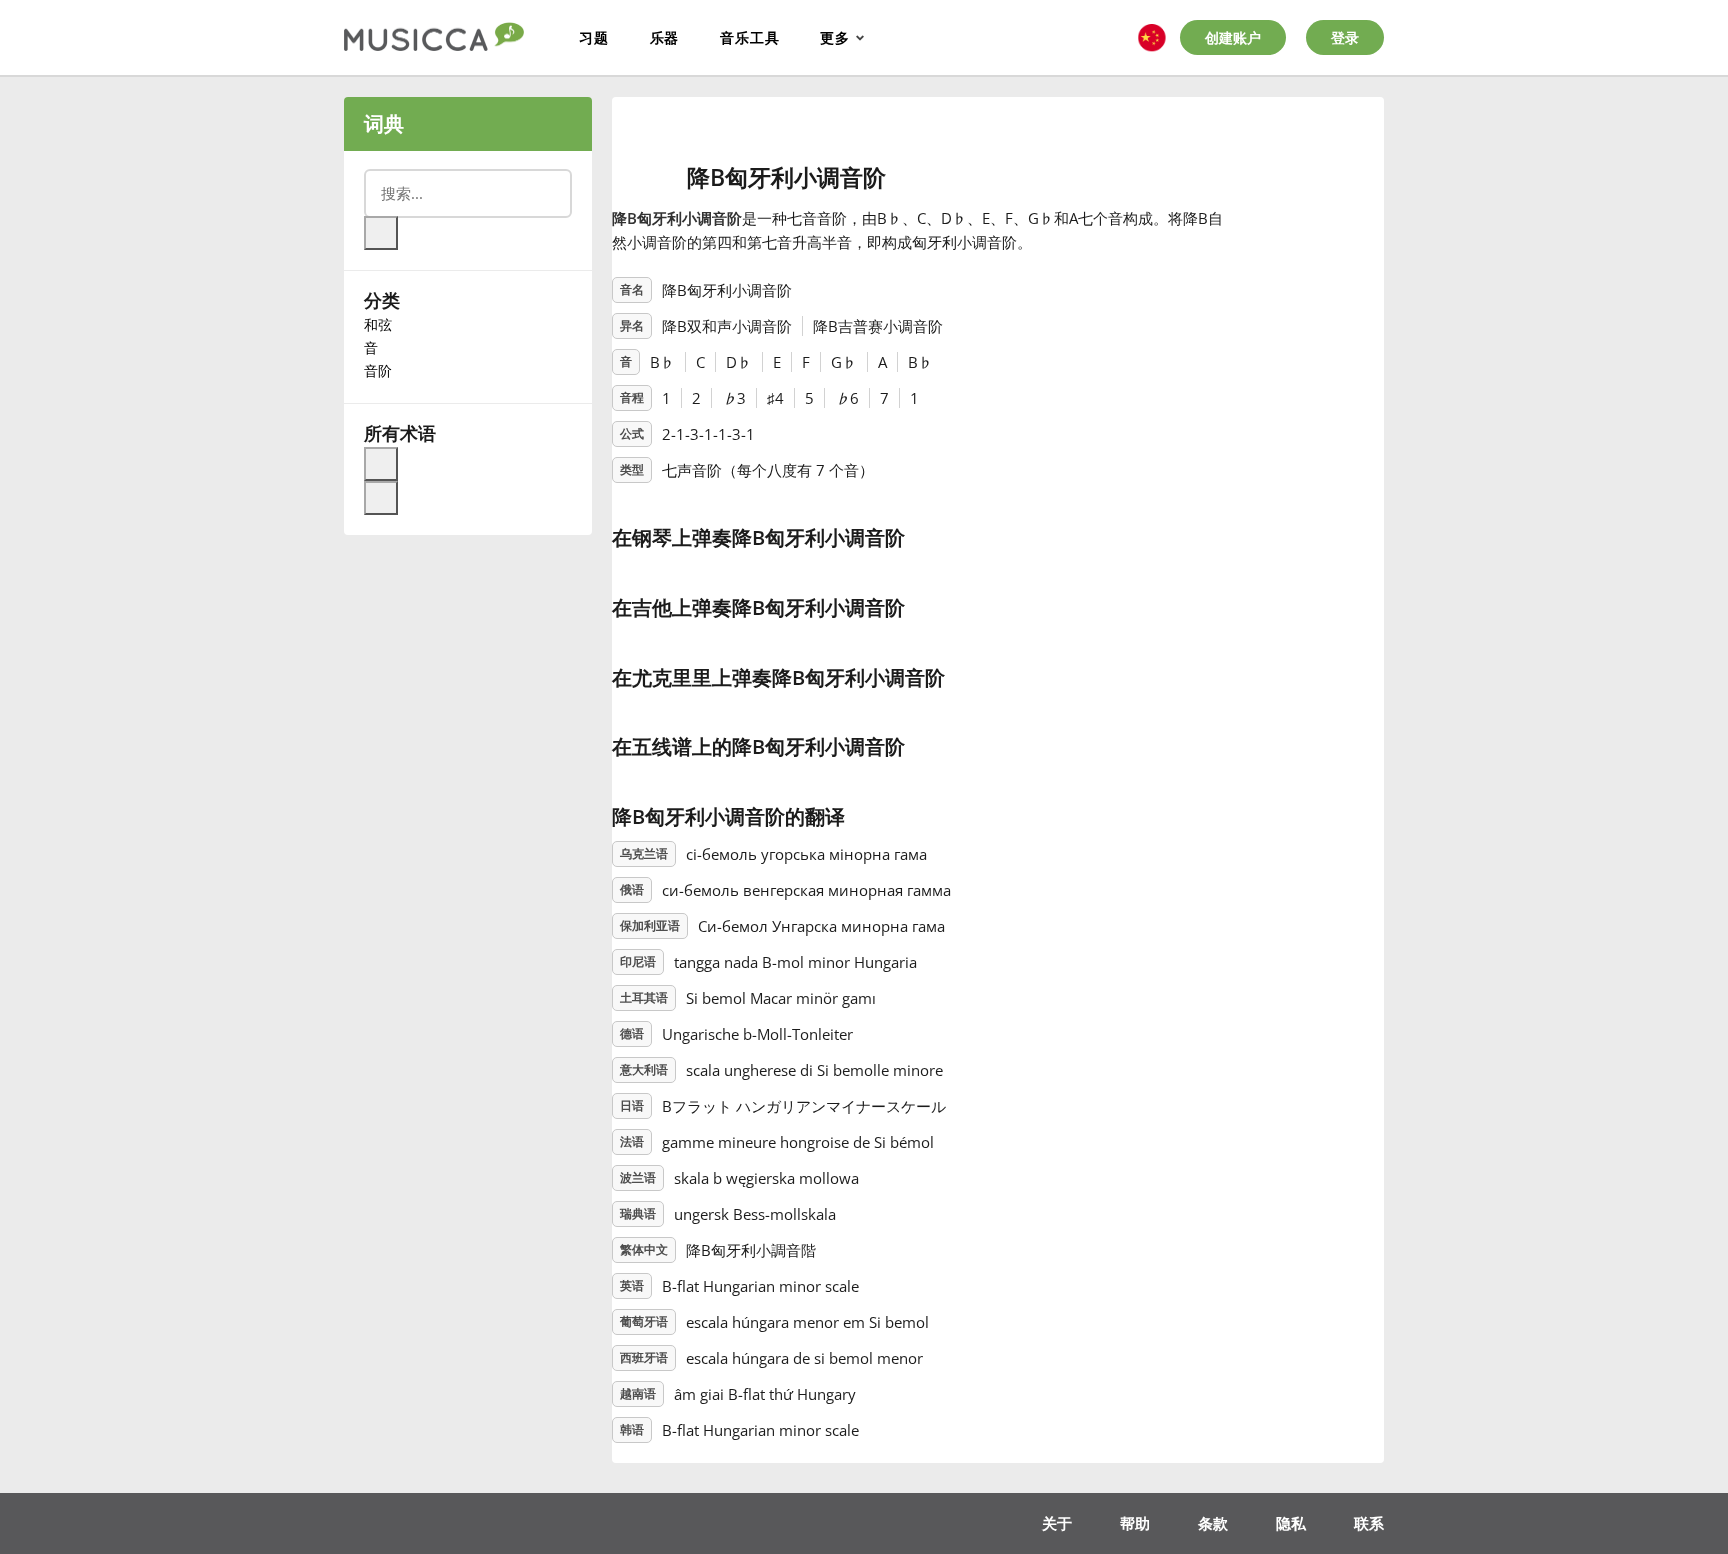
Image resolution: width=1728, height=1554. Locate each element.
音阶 (378, 370)
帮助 (1135, 1523)
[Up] (381, 464)
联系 (1369, 1523)
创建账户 (1233, 37)
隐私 (1291, 1523)
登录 (1345, 37)
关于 (1057, 1523)
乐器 (665, 37)
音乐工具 (749, 37)
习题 (594, 37)
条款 (1213, 1523)
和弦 (378, 324)
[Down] (381, 498)
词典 (384, 123)
